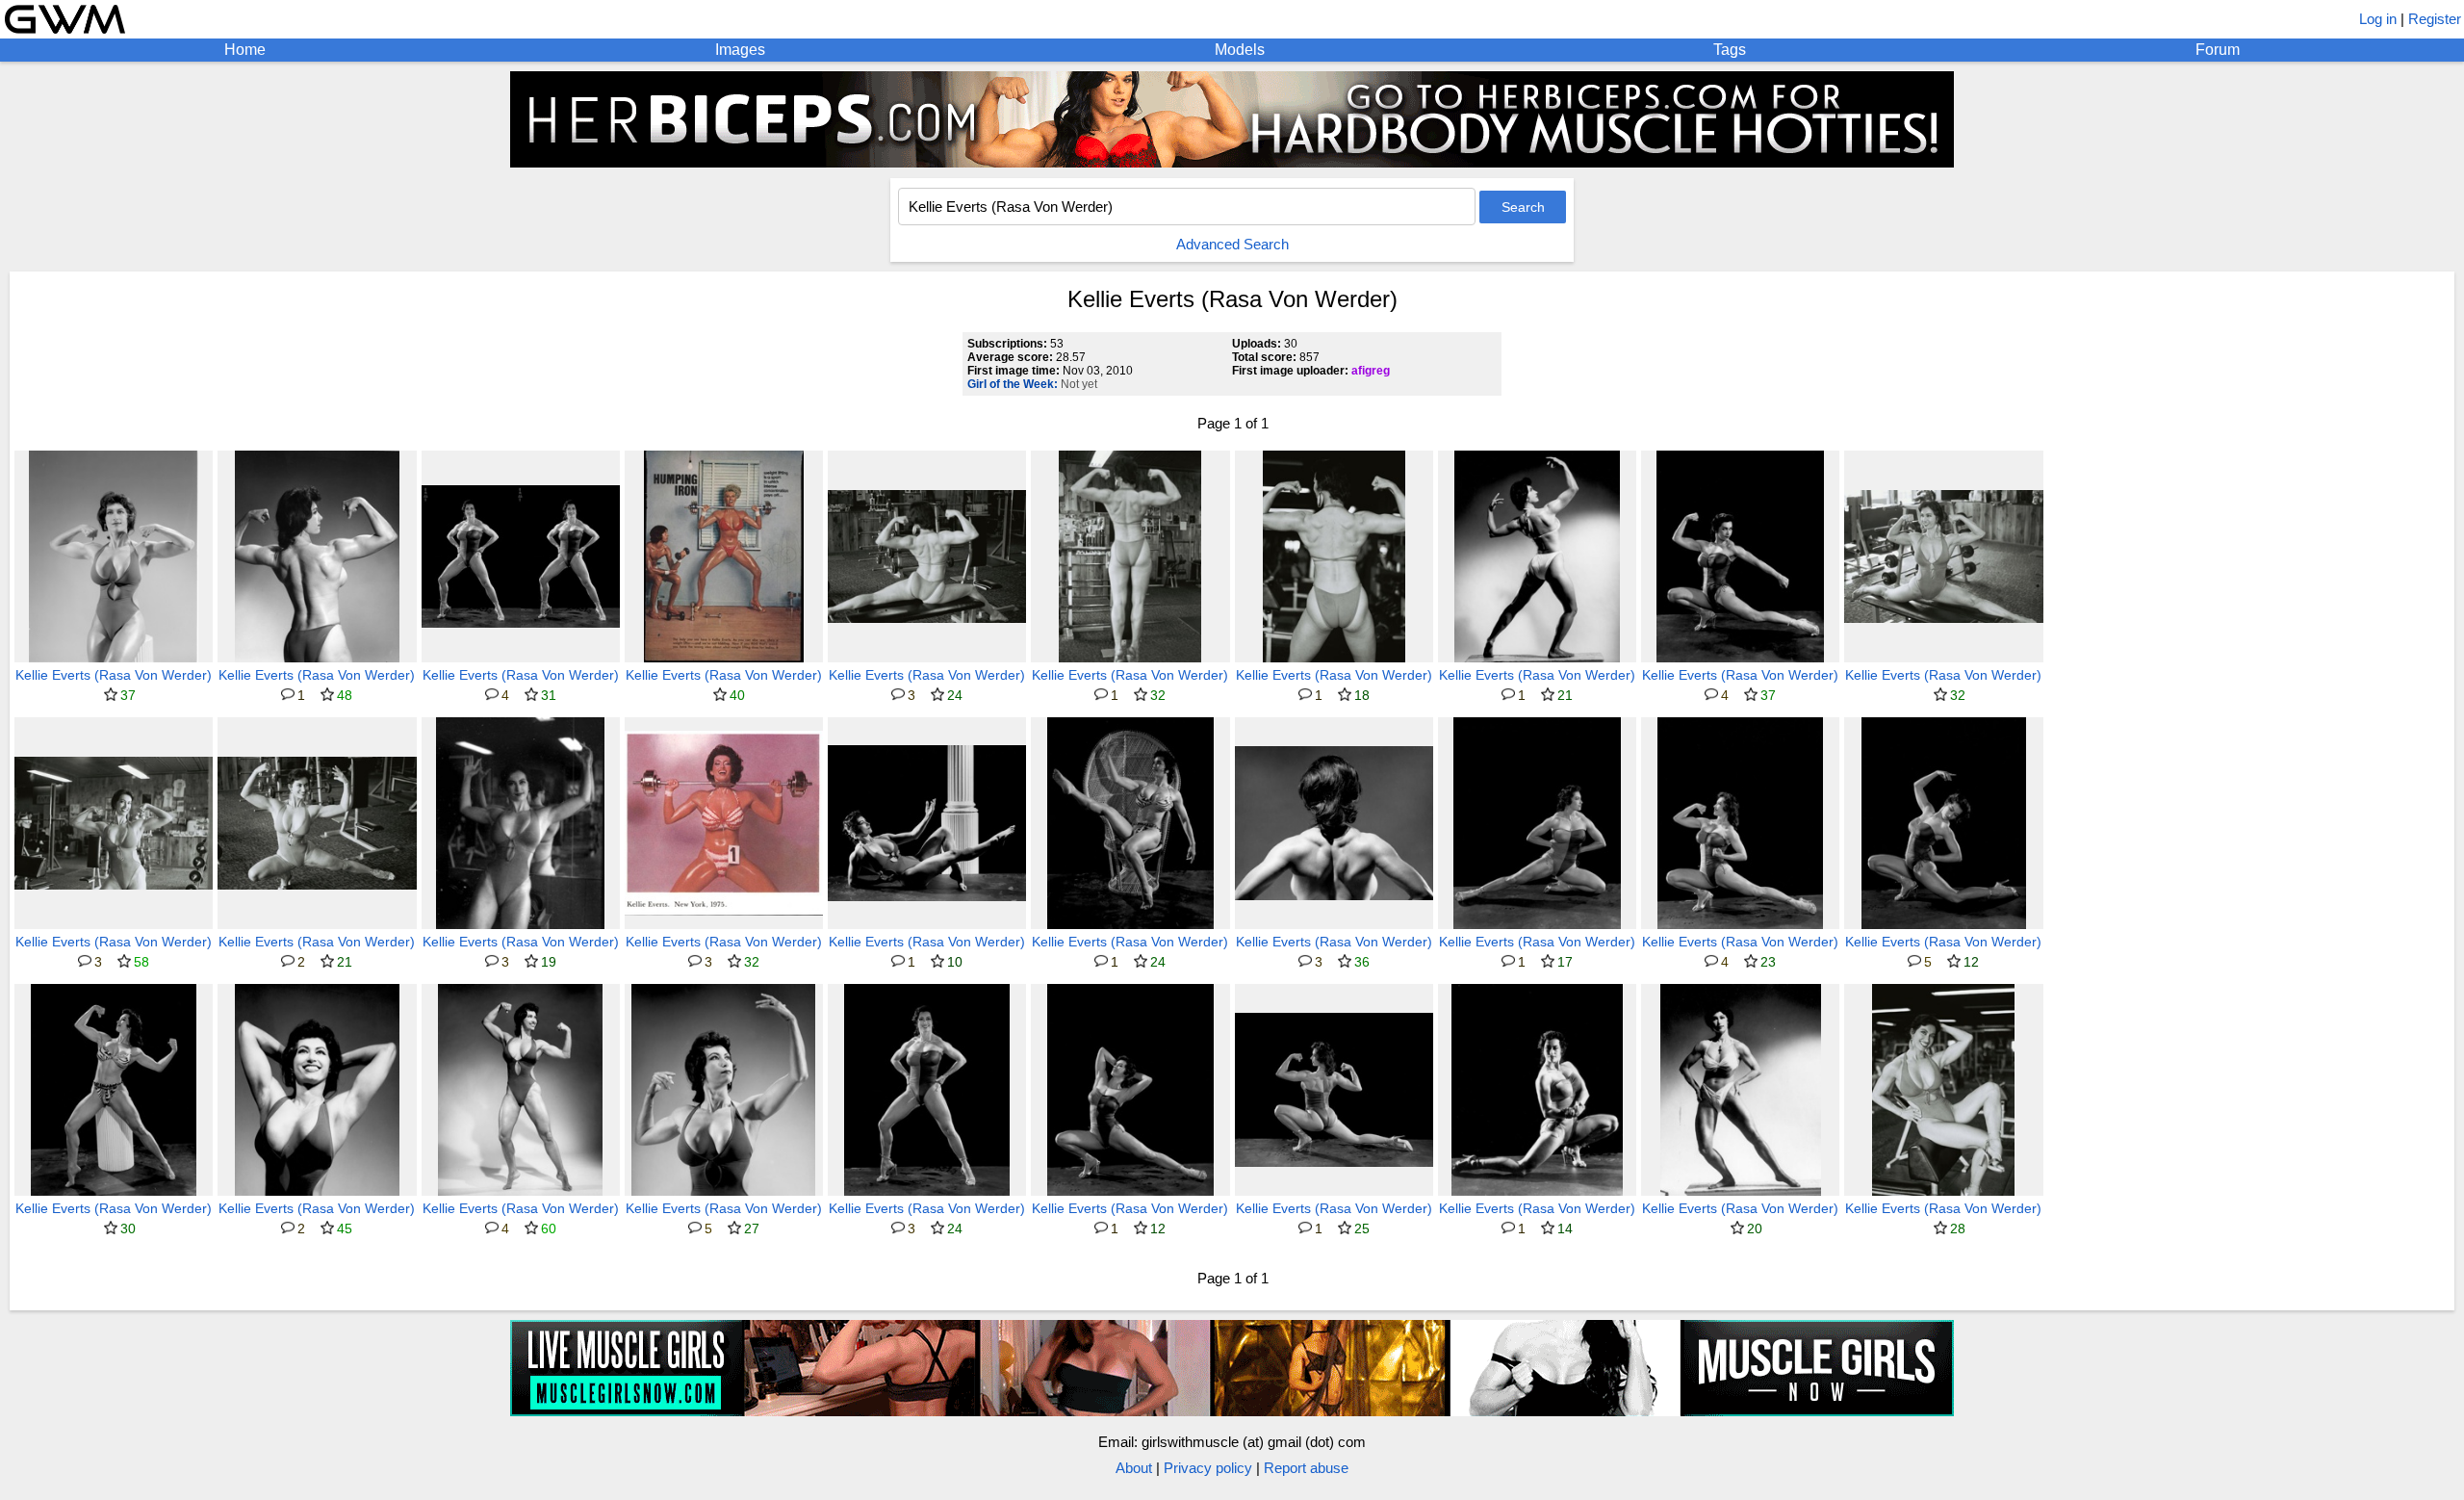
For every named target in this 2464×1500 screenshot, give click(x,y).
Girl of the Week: (1013, 384)
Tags (1730, 50)
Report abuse (1306, 1468)
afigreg (1371, 371)
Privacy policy (1208, 1468)
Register (2435, 19)
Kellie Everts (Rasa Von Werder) (114, 675)
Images (740, 50)
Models (1240, 50)
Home (245, 50)
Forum (2218, 50)
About (1134, 1468)
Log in (2378, 19)
